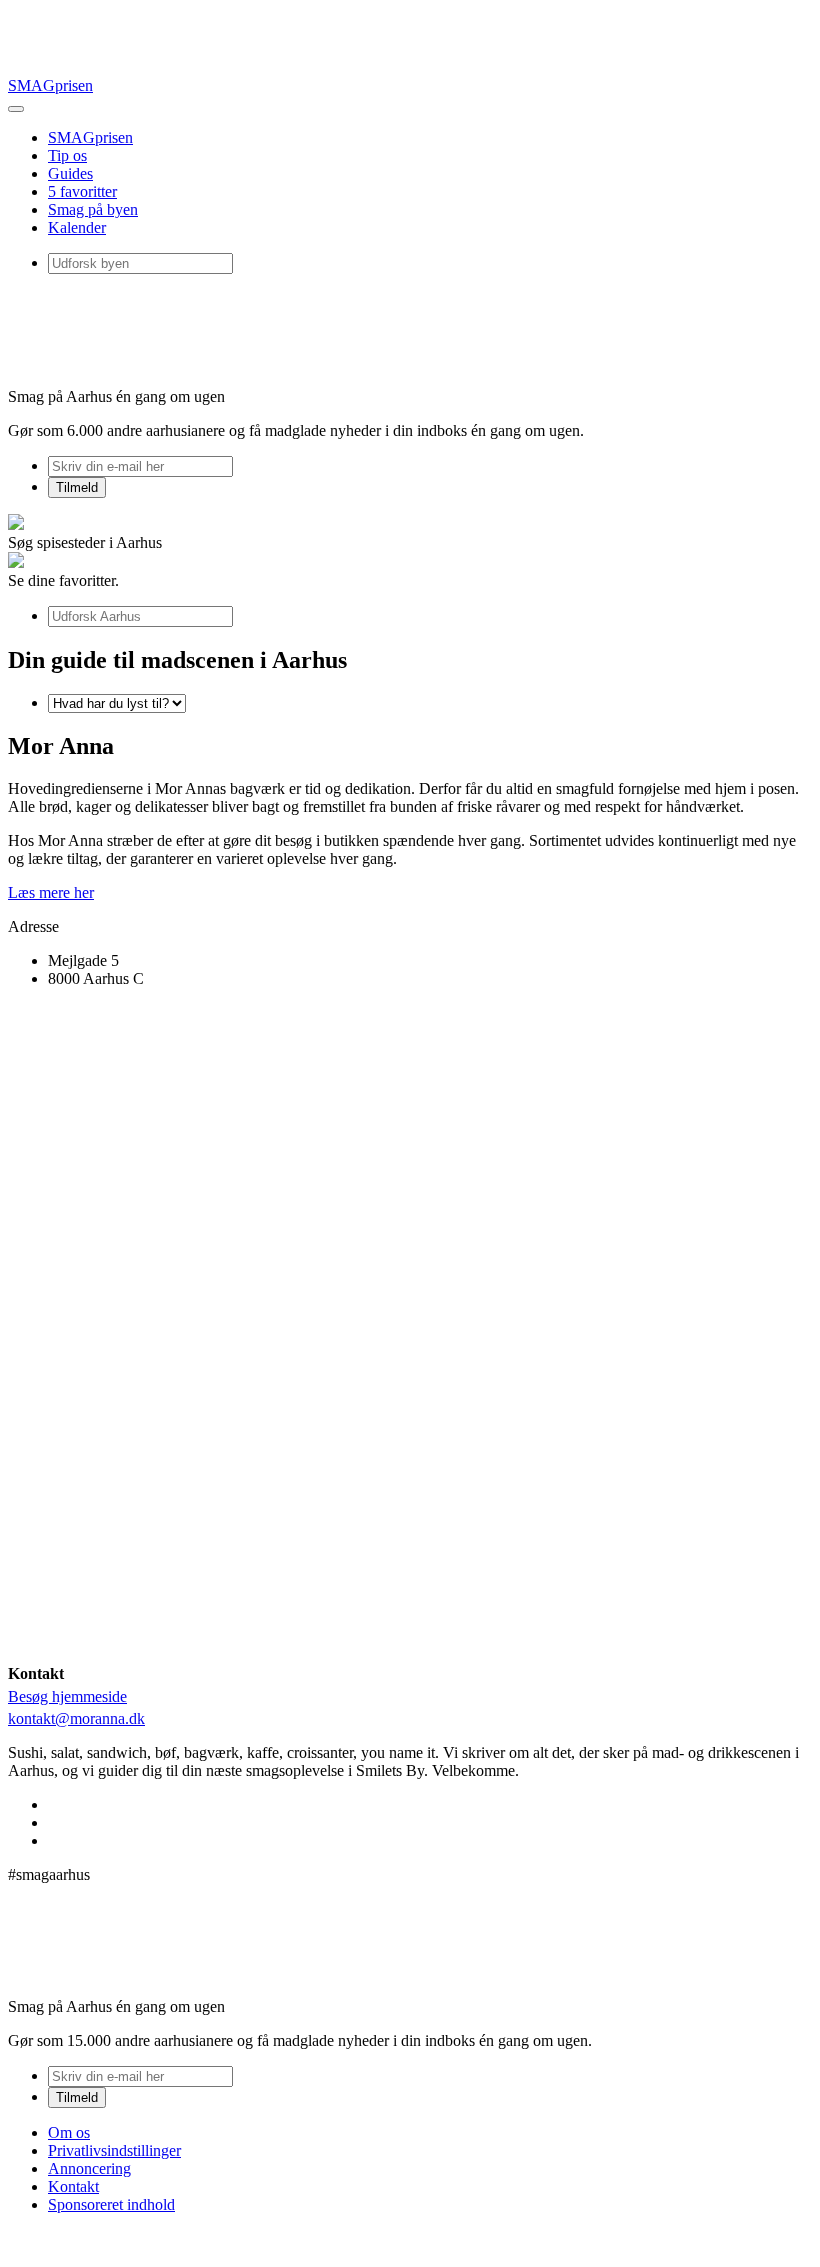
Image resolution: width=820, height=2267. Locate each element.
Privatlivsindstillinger (114, 2150)
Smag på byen (93, 209)
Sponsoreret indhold (111, 2204)
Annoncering (89, 2168)
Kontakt (73, 2186)
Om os (69, 2132)
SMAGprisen (50, 85)
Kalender (77, 227)
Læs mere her (51, 892)
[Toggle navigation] (16, 109)
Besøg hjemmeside (67, 1696)
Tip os (67, 155)
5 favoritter (82, 191)
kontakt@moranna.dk (76, 1718)
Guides (70, 173)
